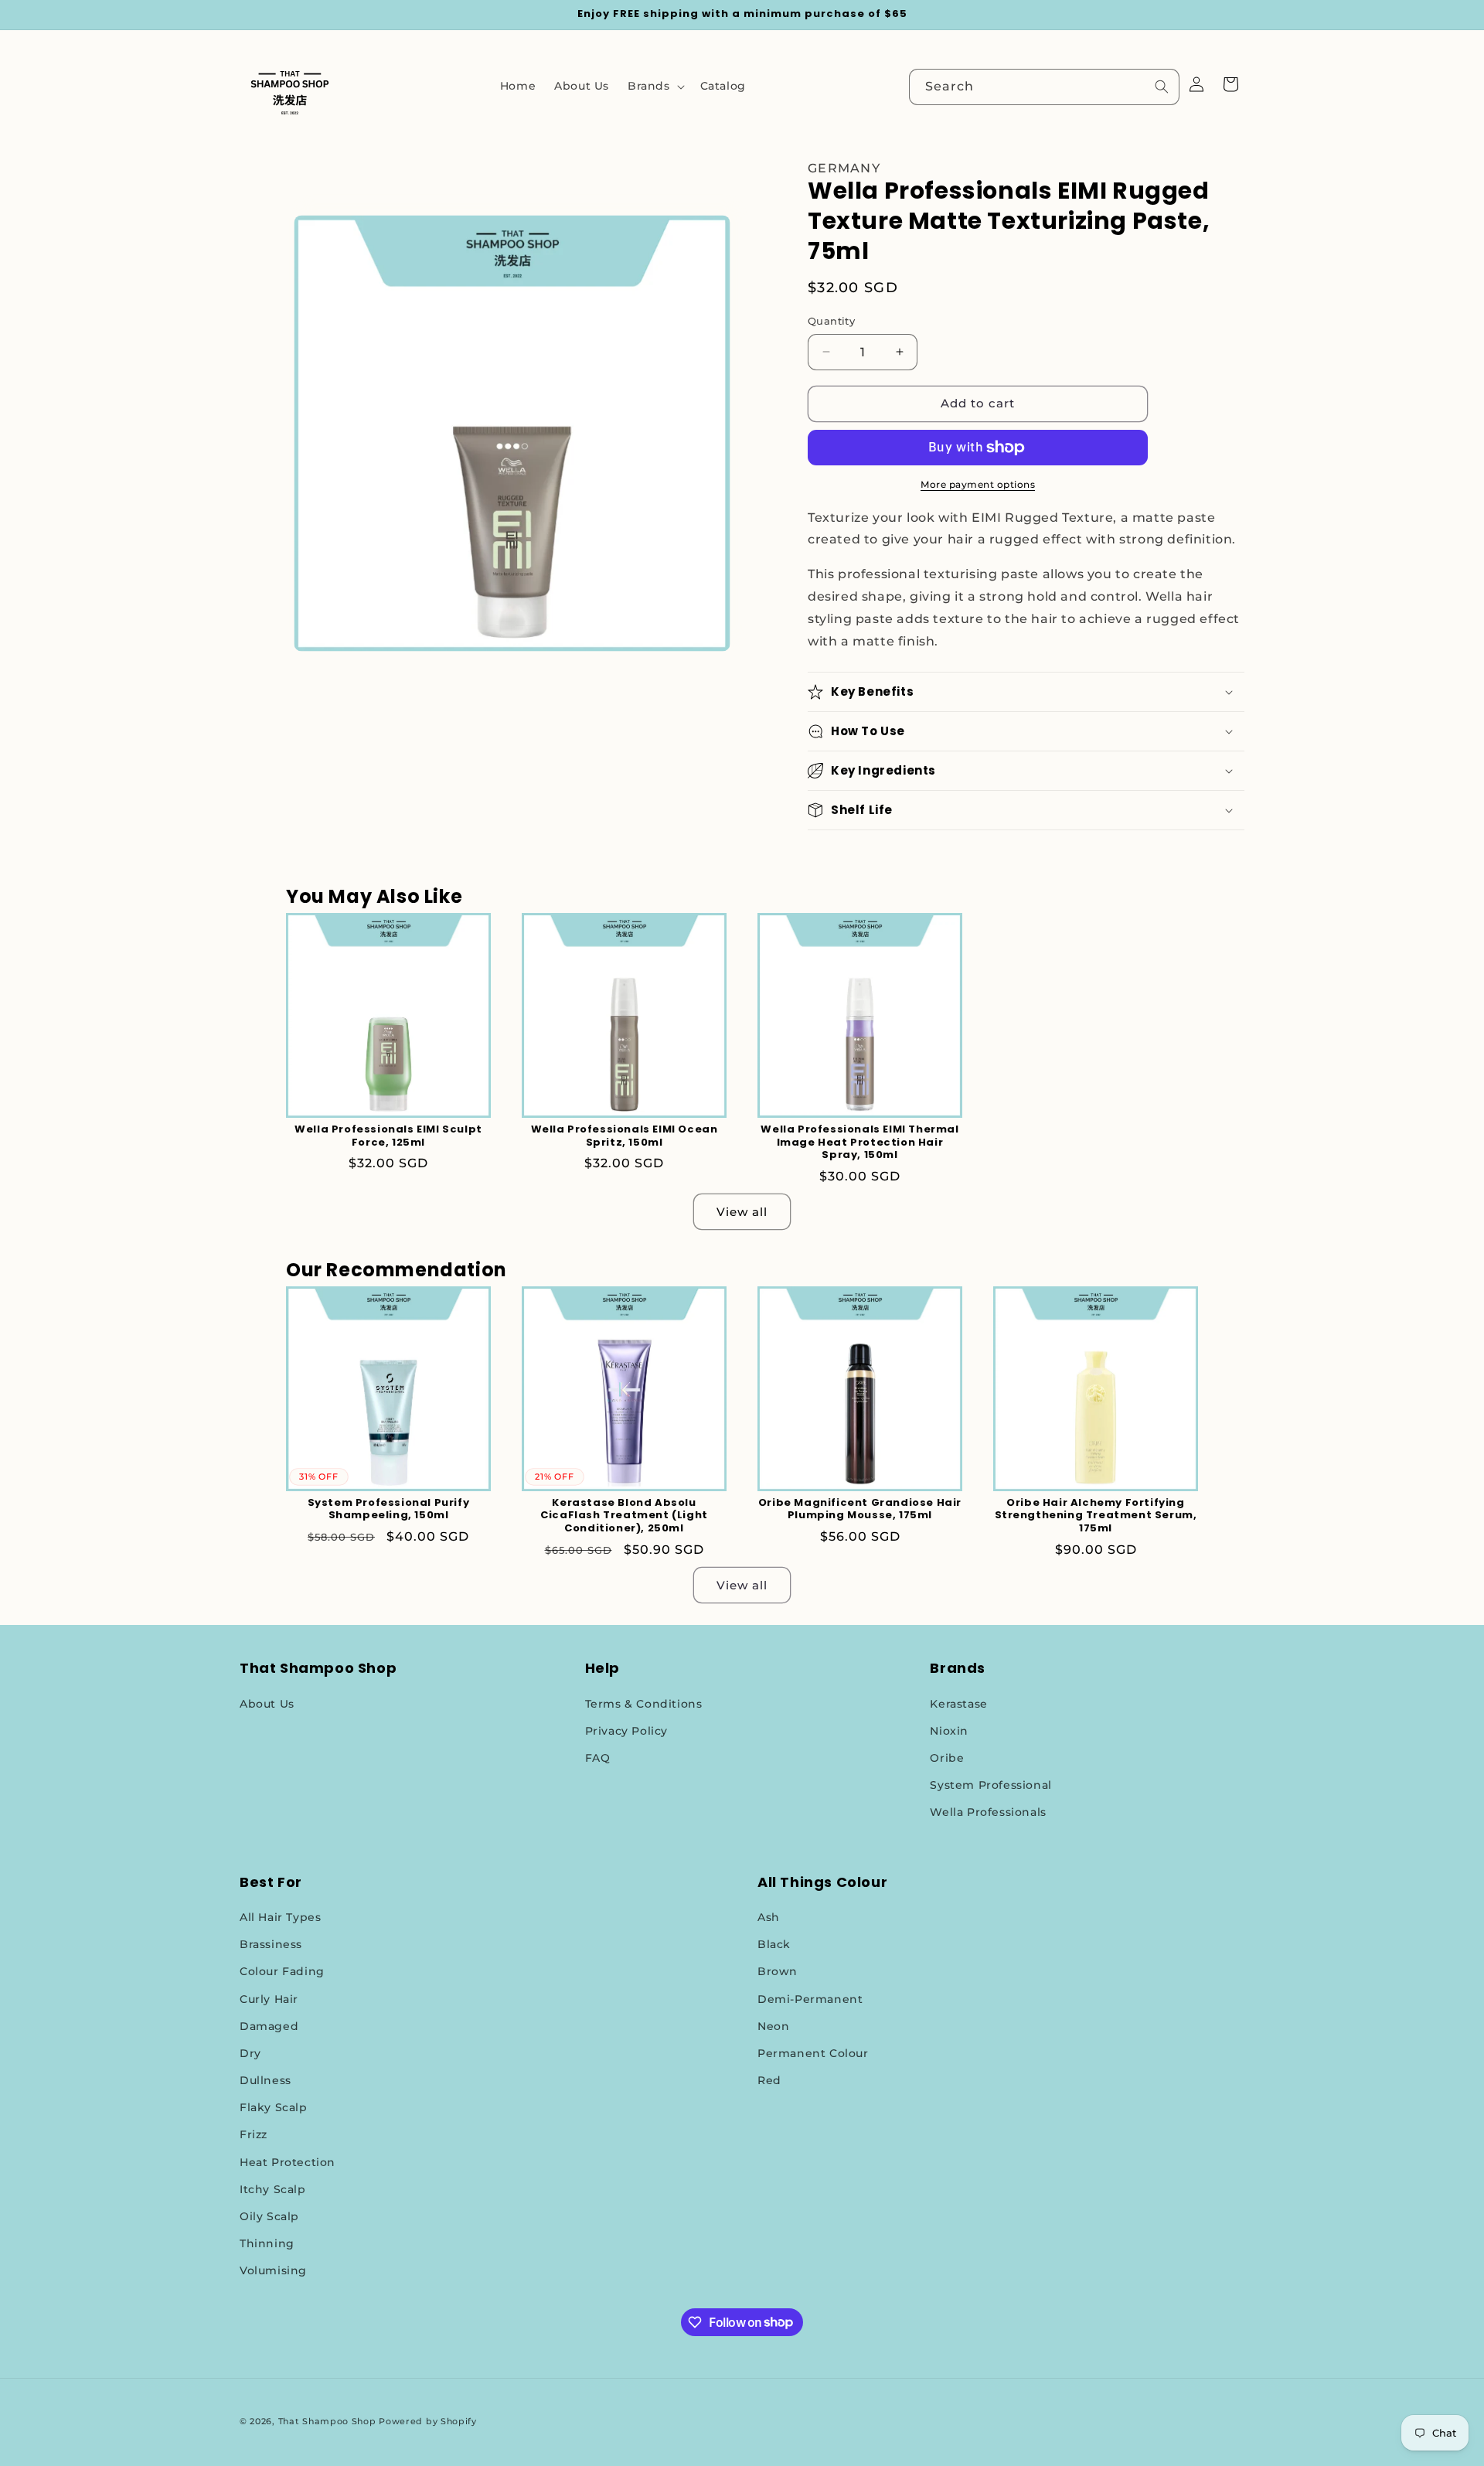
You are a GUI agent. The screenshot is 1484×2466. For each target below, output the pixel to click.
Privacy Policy (626, 1731)
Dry (250, 2053)
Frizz (254, 2134)
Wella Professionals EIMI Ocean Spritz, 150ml (625, 1136)
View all (742, 1212)
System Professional (990, 1785)
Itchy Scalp (273, 2189)
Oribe (947, 1758)
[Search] (1162, 87)
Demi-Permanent (810, 1999)
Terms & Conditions (644, 1704)
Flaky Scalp (274, 2107)
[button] (655, 86)
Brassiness (271, 1944)
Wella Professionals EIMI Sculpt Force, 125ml (388, 1136)
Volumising (273, 2270)
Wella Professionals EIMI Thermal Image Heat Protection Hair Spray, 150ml (859, 1143)
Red (769, 2080)
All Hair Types (280, 1917)
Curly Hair (269, 1999)
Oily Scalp (269, 2216)
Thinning (267, 2243)
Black (774, 1944)
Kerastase (958, 1704)
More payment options (978, 484)
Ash (769, 1917)
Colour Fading (282, 1971)
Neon (773, 2026)
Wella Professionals (988, 1812)
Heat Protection (288, 2162)
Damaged (269, 2026)
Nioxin (949, 1731)
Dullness (265, 2080)
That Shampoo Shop (327, 2421)
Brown (778, 1971)
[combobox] (1044, 87)
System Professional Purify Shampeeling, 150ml (389, 1510)
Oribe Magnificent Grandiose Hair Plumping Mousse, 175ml (860, 1510)
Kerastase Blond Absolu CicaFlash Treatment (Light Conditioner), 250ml (624, 1516)
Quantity (831, 321)
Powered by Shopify (428, 2421)
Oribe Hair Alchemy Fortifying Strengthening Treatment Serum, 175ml (1096, 1516)
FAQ (598, 1758)
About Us (267, 1704)
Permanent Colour (813, 2053)
